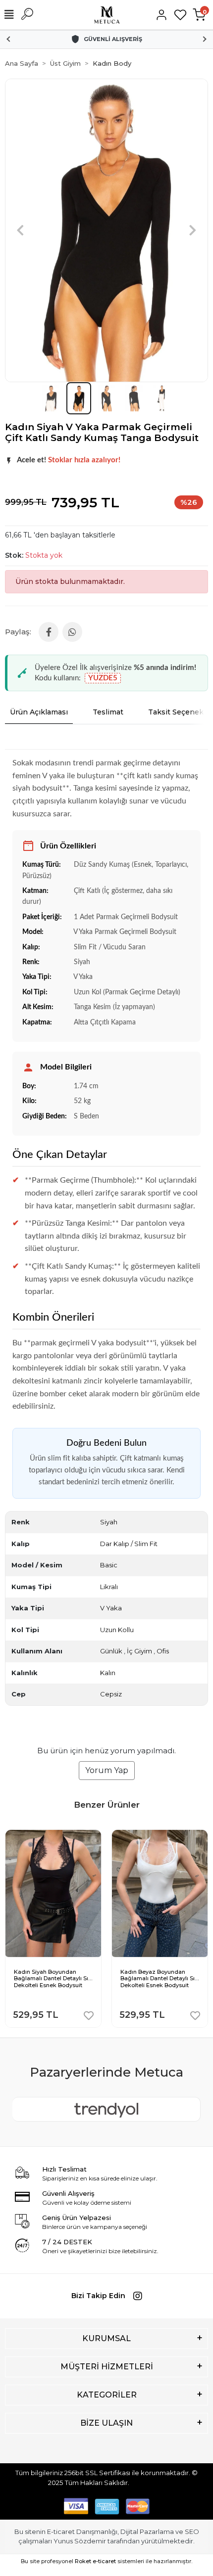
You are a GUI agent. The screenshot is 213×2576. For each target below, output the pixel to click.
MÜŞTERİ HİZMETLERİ (107, 2367)
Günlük (111, 1651)
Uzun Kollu (117, 1630)
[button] (20, 230)
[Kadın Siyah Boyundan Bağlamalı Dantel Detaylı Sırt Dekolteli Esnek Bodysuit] (53, 1837)
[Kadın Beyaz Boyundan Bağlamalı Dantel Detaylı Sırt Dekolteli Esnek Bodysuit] (160, 1837)
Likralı (109, 1587)
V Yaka (111, 1608)
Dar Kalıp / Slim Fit (129, 1544)
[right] (202, 1922)
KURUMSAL (106, 2338)
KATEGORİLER (107, 2395)
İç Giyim (139, 1651)
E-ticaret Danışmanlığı (82, 2532)
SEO (192, 2532)
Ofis (163, 1651)
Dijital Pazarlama (147, 2532)
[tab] (39, 712)
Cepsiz (111, 1694)
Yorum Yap (107, 1770)
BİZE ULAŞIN (106, 2423)
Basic (109, 1565)
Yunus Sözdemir (80, 2541)
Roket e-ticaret (95, 2561)
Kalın (108, 1673)
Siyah (109, 1522)
